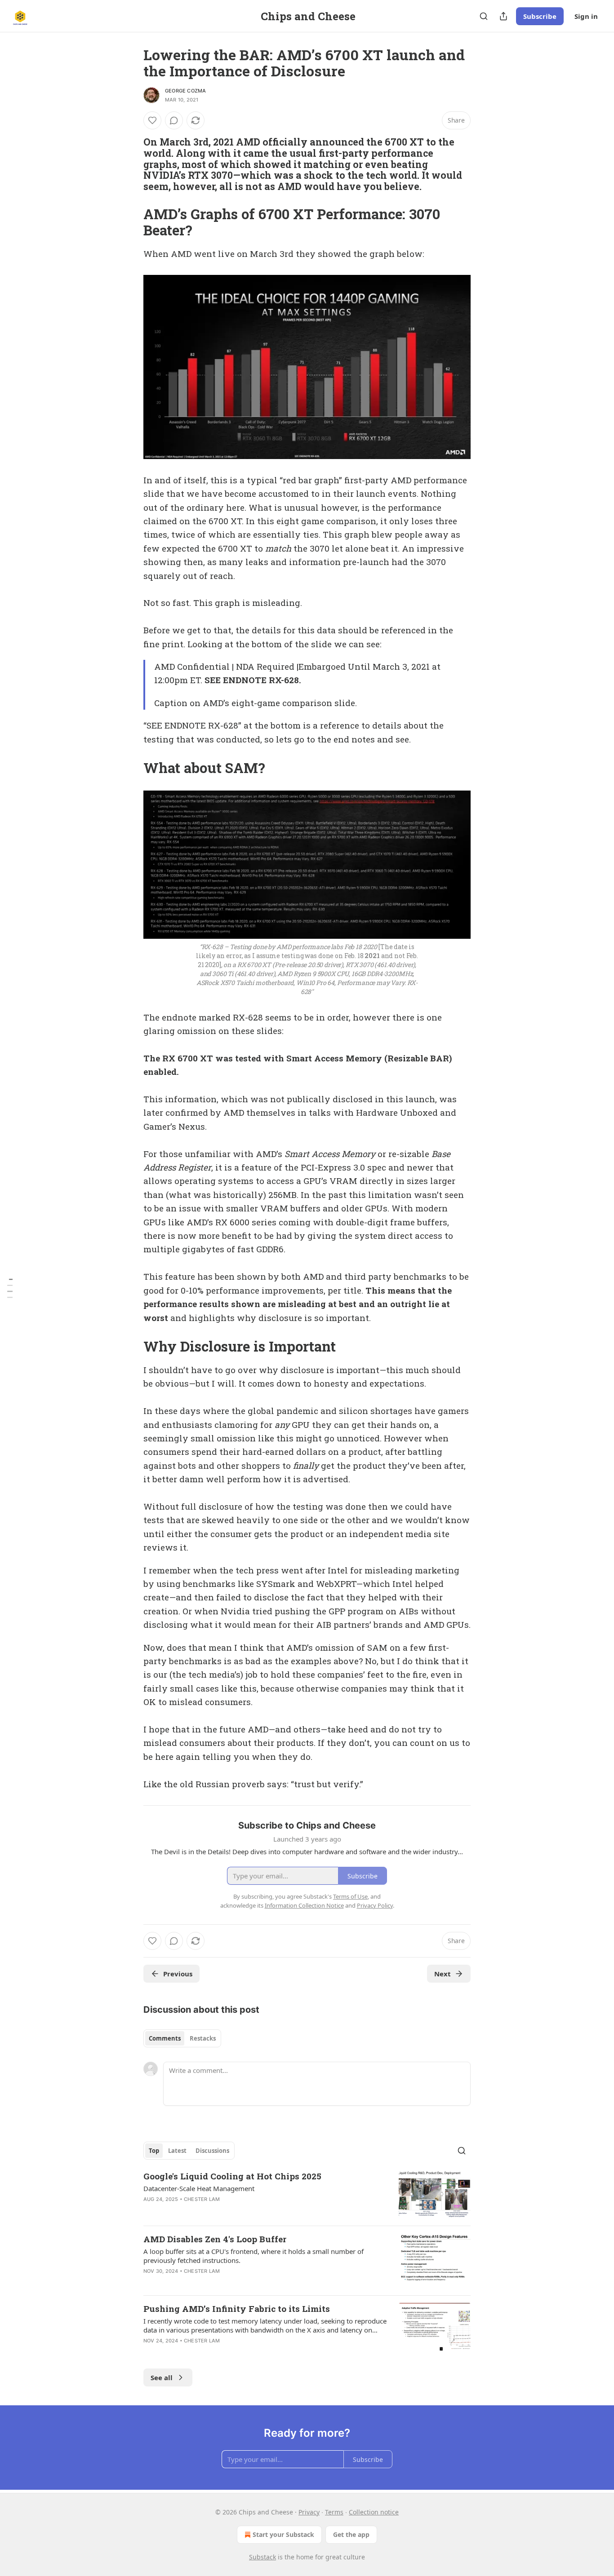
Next (443, 1974)
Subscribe (540, 16)
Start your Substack (283, 2534)
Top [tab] (154, 2151)
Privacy (309, 2512)
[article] (307, 2194)
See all (162, 2377)
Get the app (351, 2534)
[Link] (131, 164)
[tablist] (182, 2038)
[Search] (484, 16)
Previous (178, 1974)
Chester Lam (202, 2199)
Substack (263, 2557)
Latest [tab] (177, 2151)
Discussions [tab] (212, 2151)
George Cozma (185, 91)
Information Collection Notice (304, 1905)
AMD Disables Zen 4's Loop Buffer (215, 2239)
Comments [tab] (165, 2038)
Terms (334, 2512)
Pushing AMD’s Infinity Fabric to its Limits (237, 2309)
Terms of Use (350, 1896)
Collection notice (374, 2512)
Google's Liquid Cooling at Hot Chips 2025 (232, 2176)
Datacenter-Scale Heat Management (199, 2188)
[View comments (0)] (174, 120)
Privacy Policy (375, 1905)
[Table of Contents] (10, 1288)
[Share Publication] (503, 16)
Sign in (586, 16)
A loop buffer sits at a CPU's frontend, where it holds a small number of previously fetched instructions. (254, 2256)
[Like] (152, 120)
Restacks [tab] (203, 2038)
